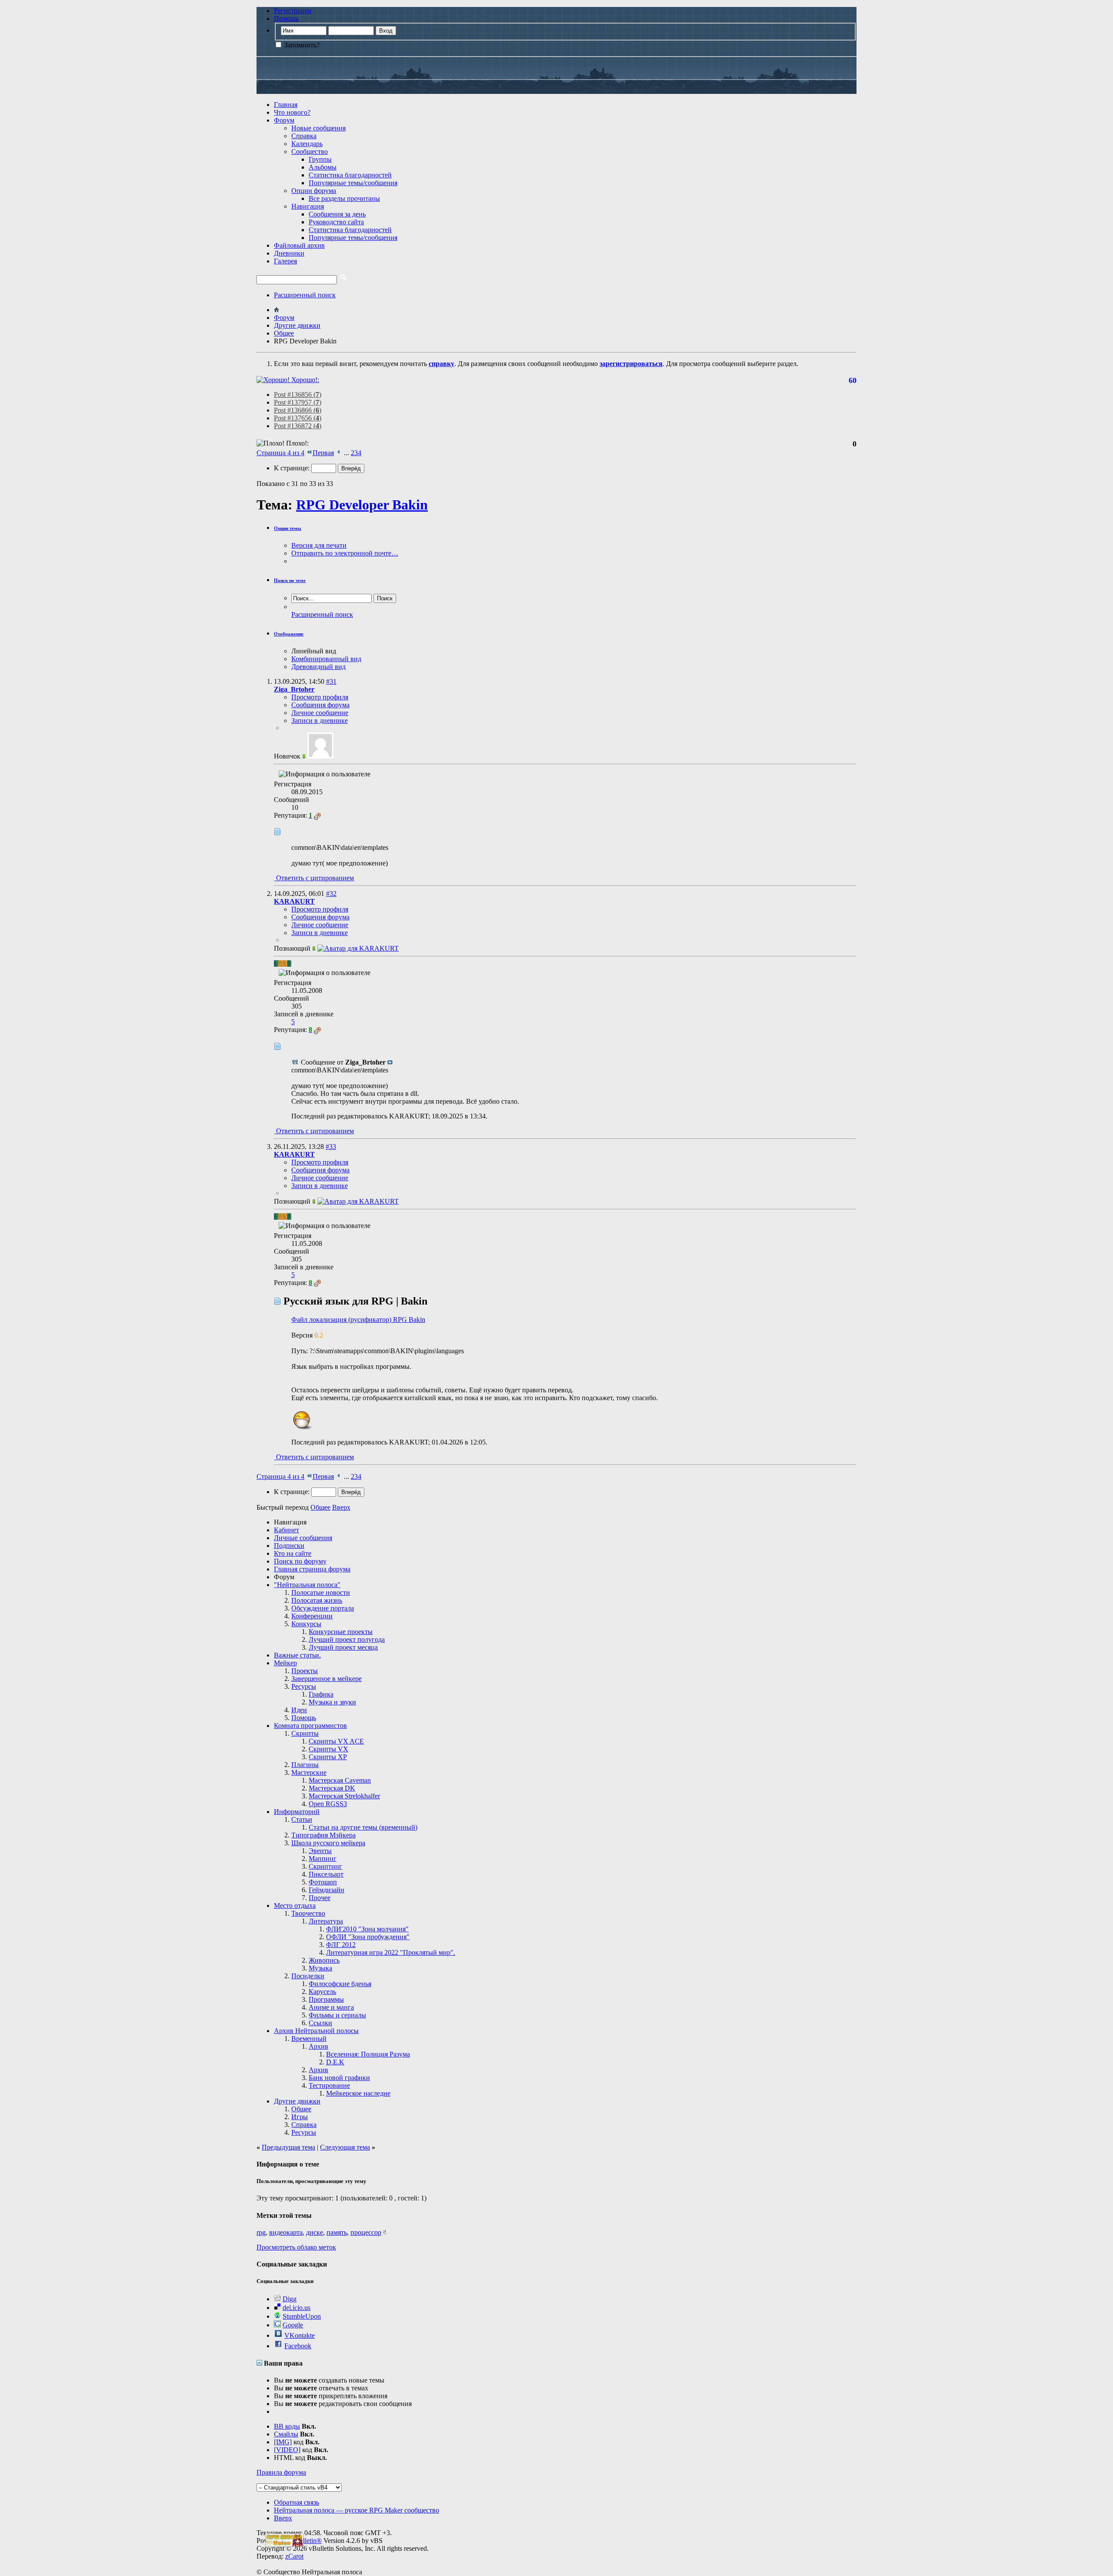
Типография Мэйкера (323, 1835)
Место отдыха (295, 1905)
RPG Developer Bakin (362, 505)
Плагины (305, 1765)
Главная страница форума (312, 1569)
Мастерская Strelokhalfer (344, 1796)
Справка (304, 136)
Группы (320, 159)
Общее (301, 2109)
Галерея (285, 261)
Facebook (298, 2346)
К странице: (293, 468)
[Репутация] (317, 815)
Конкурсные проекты (341, 1632)
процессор (366, 2232)
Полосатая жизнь (317, 1600)
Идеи (299, 1710)
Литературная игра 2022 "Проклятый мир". (391, 1952)
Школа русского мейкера (328, 1843)
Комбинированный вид (326, 659)
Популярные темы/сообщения (353, 183)
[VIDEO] (287, 2450)
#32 (331, 894)
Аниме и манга (331, 2007)
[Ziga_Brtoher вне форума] (320, 756)
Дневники (289, 253)
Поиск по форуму (300, 1561)
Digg (290, 2299)
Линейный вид (314, 651)
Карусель (322, 1992)
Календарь (307, 144)
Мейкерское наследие (358, 2093)
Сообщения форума (320, 705)
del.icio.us (297, 2308)
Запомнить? (301, 45)
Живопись (324, 1960)
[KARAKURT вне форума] (358, 948)
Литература (326, 1921)
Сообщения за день (337, 214)
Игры (300, 2117)
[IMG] (283, 2442)
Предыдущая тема (288, 2147)
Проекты (305, 1671)
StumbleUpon (302, 2316)
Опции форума (314, 191)
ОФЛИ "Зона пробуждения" (368, 1937)
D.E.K (335, 2062)
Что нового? (292, 112)
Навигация (308, 206)
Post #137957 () (298, 402)
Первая (323, 453)
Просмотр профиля (320, 697)
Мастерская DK (332, 1788)
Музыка (320, 1968)
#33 (331, 1147)
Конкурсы (306, 1624)
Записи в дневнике (320, 721)
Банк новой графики (339, 2078)
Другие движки (297, 2101)
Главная (286, 105)
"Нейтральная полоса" (307, 1585)
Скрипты (305, 1733)
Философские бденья (340, 1984)
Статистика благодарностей (350, 175)
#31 (331, 681)
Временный (309, 2039)
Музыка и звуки (332, 1702)
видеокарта (286, 2232)
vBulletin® (307, 2541)
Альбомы (323, 167)
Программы (326, 1999)
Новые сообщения (318, 128)
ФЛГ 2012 (341, 1945)
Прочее (320, 1898)
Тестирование (329, 2085)
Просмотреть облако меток (296, 2247)
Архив (318, 2046)
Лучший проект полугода (347, 1639)
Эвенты (320, 1851)
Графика (321, 1694)
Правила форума (281, 2472)
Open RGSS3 (328, 1804)
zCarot (294, 2556)
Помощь (286, 18)
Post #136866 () (298, 410)
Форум (284, 120)
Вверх (341, 1507)
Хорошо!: (304, 380)
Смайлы (286, 2434)
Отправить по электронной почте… (345, 553)
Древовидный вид (318, 667)
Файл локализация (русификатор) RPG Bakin (358, 1320)
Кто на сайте (293, 1553)
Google (293, 2325)
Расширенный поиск (305, 295)
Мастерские (309, 1772)
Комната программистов (310, 1726)
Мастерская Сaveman (340, 1780)
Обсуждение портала (323, 1608)
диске (315, 2232)
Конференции (312, 1616)
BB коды (287, 2426)
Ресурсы (304, 1686)
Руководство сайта (336, 222)
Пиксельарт (326, 1874)
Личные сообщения (303, 1538)
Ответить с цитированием (314, 878)
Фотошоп (323, 1882)
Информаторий (297, 1812)
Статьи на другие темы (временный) (363, 1827)
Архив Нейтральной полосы (316, 2031)
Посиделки (308, 1976)
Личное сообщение (320, 713)
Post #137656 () (298, 418)
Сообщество (310, 151)
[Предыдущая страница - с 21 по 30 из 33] (339, 453)
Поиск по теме (290, 580)
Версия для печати (319, 545)
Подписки (289, 1546)
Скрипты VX (328, 1749)
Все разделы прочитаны (344, 198)
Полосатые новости (321, 1593)
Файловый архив (299, 245)
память (337, 2232)
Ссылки (320, 2023)
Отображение (289, 634)
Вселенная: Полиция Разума (368, 2054)
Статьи (302, 1819)
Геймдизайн (327, 1890)
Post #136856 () (298, 394)
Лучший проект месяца (343, 1647)
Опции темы (288, 528)
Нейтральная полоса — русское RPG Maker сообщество (357, 2510)
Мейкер (285, 1663)
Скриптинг (325, 1866)
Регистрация (293, 11)
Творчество (308, 1913)
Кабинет (287, 1530)
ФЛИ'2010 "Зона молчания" (367, 1929)
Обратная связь (297, 2502)
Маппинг (323, 1859)
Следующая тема (345, 2147)
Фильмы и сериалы (337, 2015)
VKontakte (300, 2335)
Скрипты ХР (328, 1757)
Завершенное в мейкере (327, 1679)
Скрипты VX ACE (336, 1741)
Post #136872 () (298, 426)
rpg (261, 2232)
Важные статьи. (297, 1655)
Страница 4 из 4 (280, 453)
